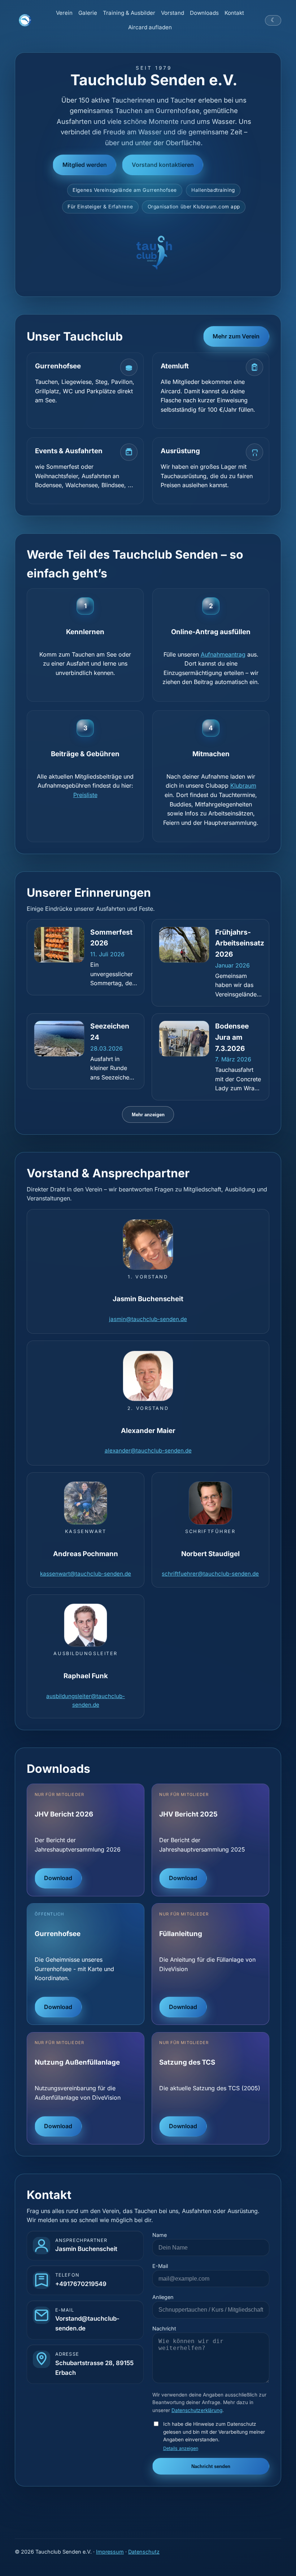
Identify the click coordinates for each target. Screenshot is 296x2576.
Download (58, 1878)
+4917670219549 (81, 2284)
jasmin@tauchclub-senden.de (148, 1319)
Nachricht (164, 2328)
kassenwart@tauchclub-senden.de (86, 1574)
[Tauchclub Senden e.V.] (25, 20)
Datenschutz (144, 2552)
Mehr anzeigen (148, 1115)
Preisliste (85, 795)
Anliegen (163, 2297)
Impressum (110, 2552)
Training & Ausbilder (129, 13)
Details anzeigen (181, 2448)
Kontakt (234, 13)
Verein (64, 13)
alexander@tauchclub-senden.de (148, 1451)
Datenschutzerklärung (197, 2410)
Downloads (204, 13)
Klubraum (243, 785)
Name (160, 2235)
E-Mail (160, 2266)
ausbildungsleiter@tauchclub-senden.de (86, 1700)
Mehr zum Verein (236, 336)
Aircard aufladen (150, 27)
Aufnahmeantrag (223, 654)
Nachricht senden (211, 2466)
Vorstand (173, 13)
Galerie (88, 13)
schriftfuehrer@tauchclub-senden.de (210, 1574)
